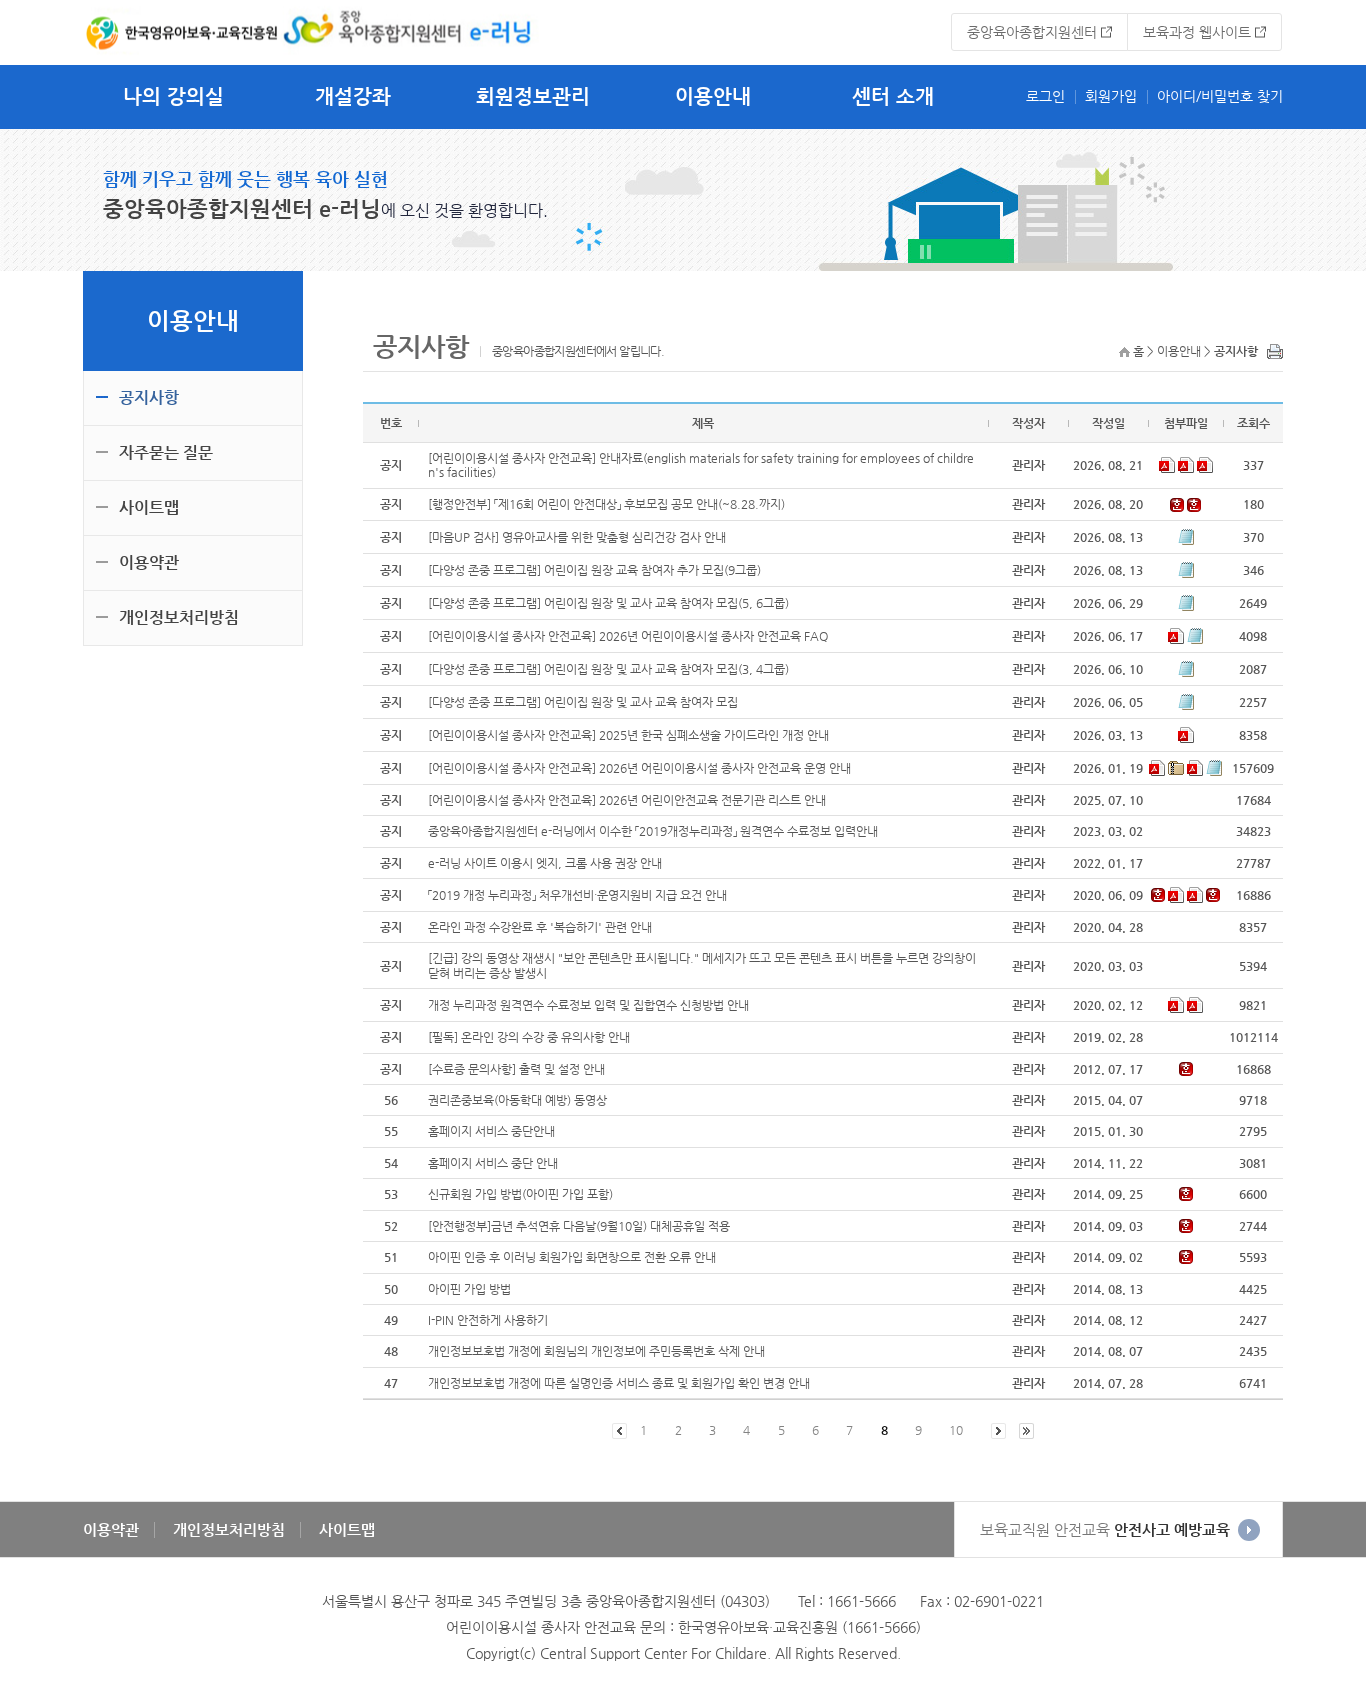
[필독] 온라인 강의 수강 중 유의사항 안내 (529, 1037)
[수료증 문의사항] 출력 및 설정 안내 (516, 1069)
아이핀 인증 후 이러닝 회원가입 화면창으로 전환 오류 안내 (572, 1257)
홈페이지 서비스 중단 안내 (493, 1163)
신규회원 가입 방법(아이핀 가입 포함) (520, 1194)
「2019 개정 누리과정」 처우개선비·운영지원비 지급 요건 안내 (577, 895)
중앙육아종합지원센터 (1032, 32)
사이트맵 (149, 507)
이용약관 (149, 562)
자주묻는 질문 (166, 452)
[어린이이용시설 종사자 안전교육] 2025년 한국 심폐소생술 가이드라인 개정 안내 (628, 735)
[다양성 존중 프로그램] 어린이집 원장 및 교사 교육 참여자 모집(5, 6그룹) (608, 603)
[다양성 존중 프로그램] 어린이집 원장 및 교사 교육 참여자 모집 (583, 702)
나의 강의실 (173, 96)
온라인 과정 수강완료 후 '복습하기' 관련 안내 (540, 927)
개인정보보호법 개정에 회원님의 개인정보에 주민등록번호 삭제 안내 (596, 1351)
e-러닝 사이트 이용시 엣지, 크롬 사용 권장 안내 (545, 863)
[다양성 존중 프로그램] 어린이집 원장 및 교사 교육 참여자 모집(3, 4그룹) (608, 669)
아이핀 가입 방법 (469, 1289)
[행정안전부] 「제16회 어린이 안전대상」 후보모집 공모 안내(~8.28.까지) (606, 504)
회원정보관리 (533, 96)
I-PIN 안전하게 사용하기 (488, 1320)
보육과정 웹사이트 (1197, 32)
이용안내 (713, 96)
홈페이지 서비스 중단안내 (491, 1131)
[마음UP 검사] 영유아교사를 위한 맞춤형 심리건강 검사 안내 (577, 537)
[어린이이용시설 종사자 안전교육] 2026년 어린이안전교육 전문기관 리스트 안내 (627, 800)
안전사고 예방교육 (1105, 1529)
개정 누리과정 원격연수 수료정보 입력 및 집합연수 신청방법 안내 (588, 1005)
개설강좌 (353, 96)
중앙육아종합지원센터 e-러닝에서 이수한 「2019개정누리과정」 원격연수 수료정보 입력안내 (653, 831)
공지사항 (149, 397)
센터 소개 (893, 96)
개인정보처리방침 (179, 617)
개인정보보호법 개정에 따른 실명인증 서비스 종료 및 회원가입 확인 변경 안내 (619, 1383)
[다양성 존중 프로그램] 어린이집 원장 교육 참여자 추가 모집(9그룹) (594, 570)
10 (956, 1430)
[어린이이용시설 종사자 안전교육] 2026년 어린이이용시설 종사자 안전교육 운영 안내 (639, 768)
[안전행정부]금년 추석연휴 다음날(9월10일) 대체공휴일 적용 (579, 1226)
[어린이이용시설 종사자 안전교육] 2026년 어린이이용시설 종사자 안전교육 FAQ (628, 636)
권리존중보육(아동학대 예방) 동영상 (517, 1100)
